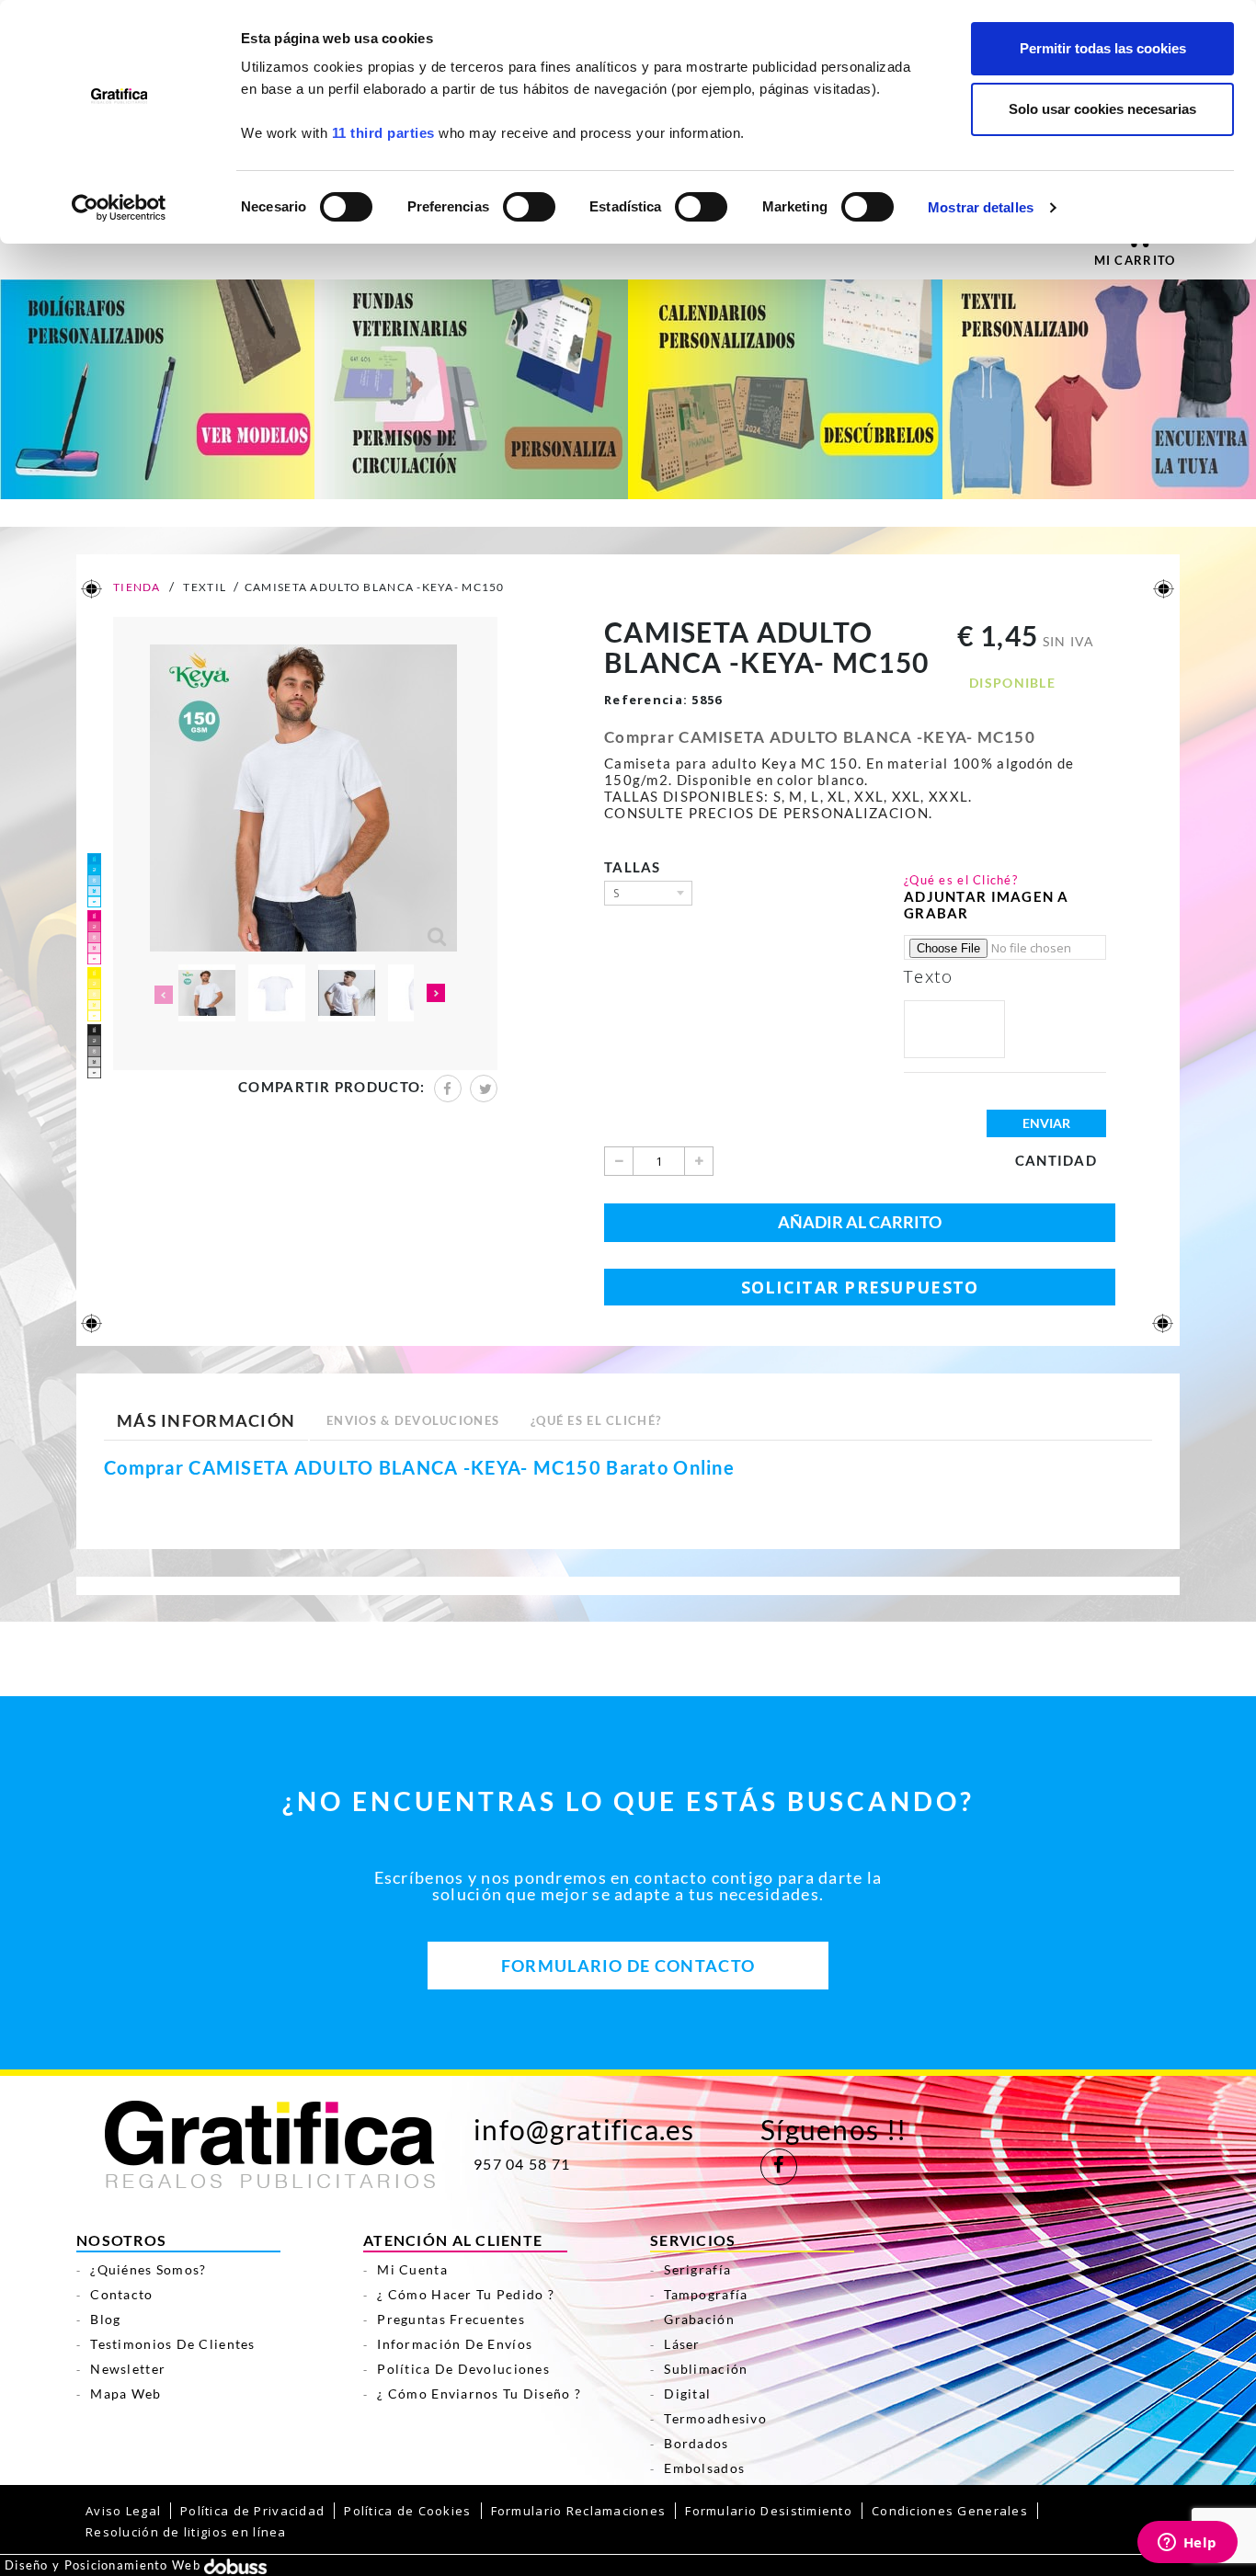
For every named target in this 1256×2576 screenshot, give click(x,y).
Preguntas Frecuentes (451, 2319)
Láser (682, 2344)
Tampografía (706, 2294)
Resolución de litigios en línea (186, 2532)
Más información (206, 1420)
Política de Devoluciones (463, 2369)
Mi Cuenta (412, 2269)
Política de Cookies (407, 2511)
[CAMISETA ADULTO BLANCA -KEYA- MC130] (207, 993)
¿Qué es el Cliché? (961, 880)
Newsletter (128, 2369)
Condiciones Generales (950, 2511)
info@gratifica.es (584, 2129)
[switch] (528, 201)
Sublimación (706, 2369)
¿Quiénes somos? (148, 2269)
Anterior (162, 995)
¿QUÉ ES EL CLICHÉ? (596, 1420)
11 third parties (383, 133)
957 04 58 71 (522, 2164)
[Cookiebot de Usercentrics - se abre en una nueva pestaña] (119, 208)
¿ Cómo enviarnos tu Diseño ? (479, 2394)
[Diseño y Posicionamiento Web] (235, 2565)
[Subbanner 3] (785, 388)
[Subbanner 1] (157, 388)
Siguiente (436, 995)
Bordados (696, 2443)
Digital (687, 2394)
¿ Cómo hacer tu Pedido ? (466, 2294)
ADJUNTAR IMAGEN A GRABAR (987, 905)
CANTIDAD (1056, 1160)
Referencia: (646, 700)
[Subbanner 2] (472, 388)
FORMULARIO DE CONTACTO (628, 1966)
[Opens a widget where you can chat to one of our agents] (1187, 2544)
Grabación (699, 2319)
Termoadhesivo (715, 2418)
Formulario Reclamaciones (579, 2511)
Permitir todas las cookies (1103, 48)
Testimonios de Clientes (172, 2344)
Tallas (636, 867)
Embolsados (704, 2468)
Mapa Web (126, 2394)
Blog (105, 2319)
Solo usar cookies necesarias (1102, 109)
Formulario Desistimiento (769, 2511)
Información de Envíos (455, 2344)
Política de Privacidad (252, 2511)
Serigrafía (697, 2269)
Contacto (121, 2294)
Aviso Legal (123, 2511)
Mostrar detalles (981, 207)
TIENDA (136, 587)
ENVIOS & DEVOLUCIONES (413, 1420)
